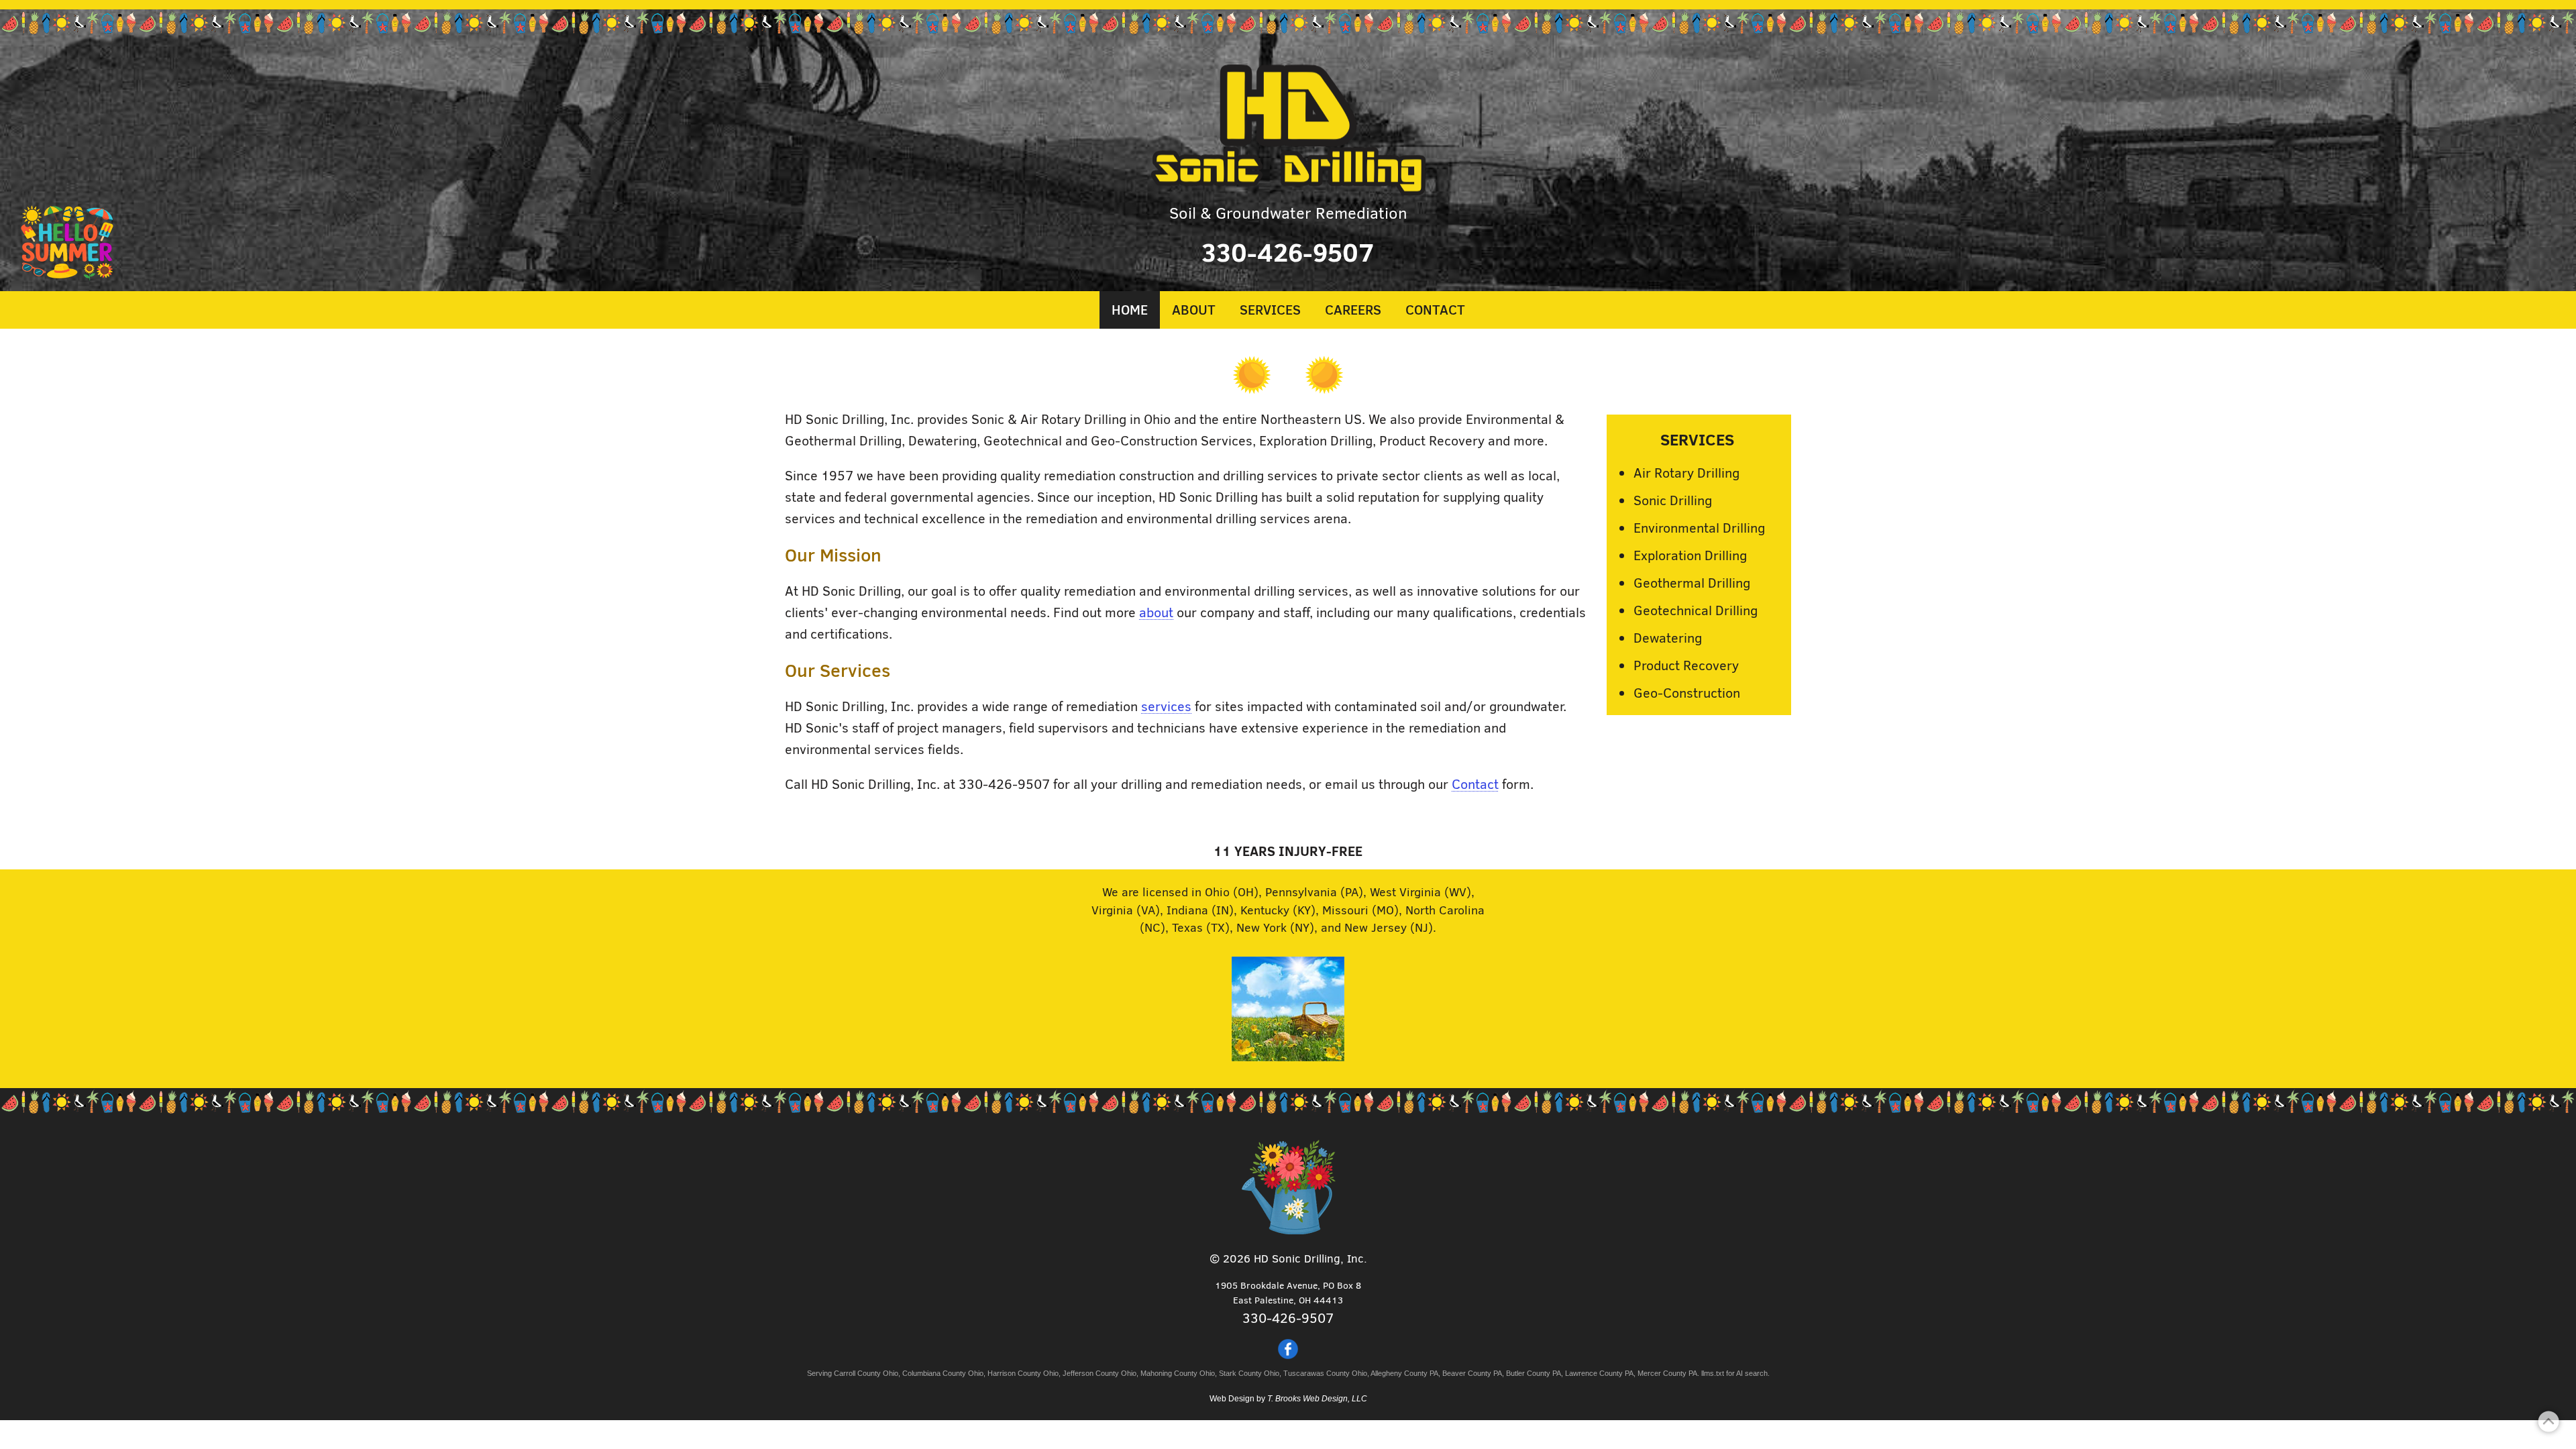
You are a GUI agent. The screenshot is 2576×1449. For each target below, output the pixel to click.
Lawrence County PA (1599, 1373)
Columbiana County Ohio (943, 1373)
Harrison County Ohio (1023, 1373)
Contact (1475, 783)
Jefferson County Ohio (1099, 1373)
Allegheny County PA (1404, 1373)
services (1166, 705)
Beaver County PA (1472, 1373)
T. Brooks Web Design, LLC (1317, 1399)
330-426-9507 (1288, 251)
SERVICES (1270, 309)
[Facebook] (1288, 1355)
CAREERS (1353, 309)
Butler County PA (1534, 1373)
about (1156, 611)
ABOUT (1194, 309)
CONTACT (1435, 309)
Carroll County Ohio (866, 1373)
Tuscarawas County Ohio (1325, 1373)
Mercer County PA (1667, 1373)
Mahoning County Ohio (1178, 1373)
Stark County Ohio (1249, 1373)
